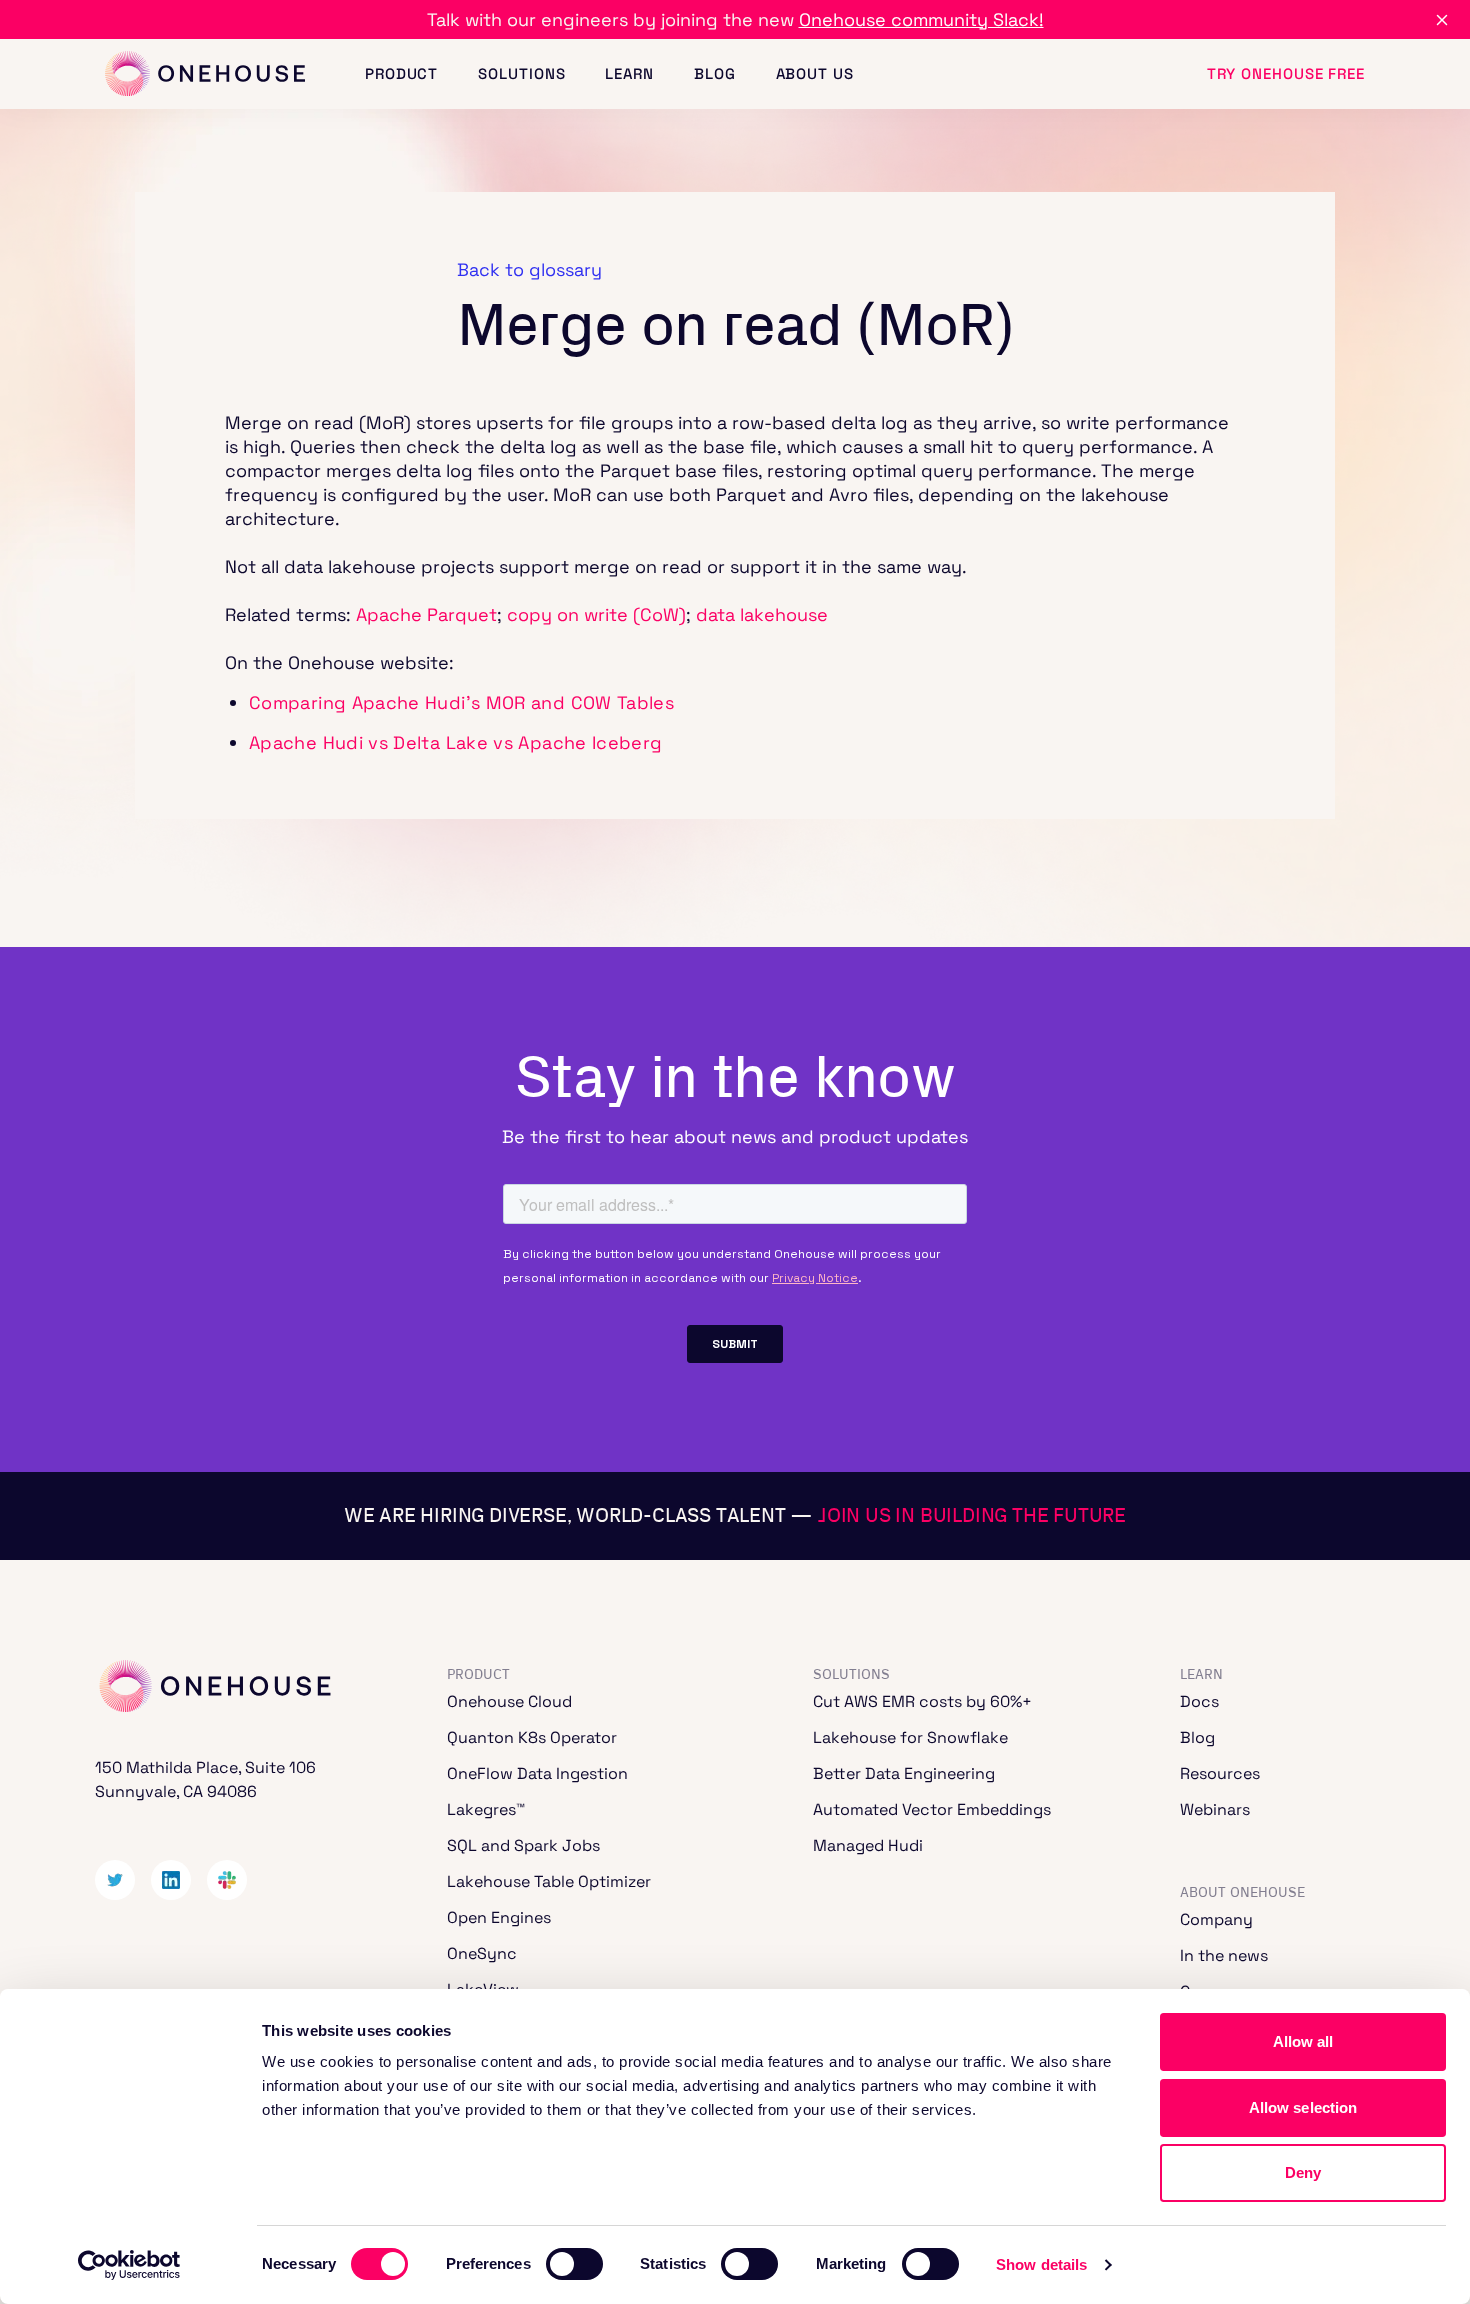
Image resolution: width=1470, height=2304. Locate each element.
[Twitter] (115, 1880)
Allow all (1303, 2041)
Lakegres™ (486, 1809)
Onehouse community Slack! (921, 19)
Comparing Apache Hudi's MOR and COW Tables (461, 702)
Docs (1199, 1701)
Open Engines (499, 1917)
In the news (1224, 1955)
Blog (715, 73)
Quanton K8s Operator (532, 1737)
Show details (1041, 2264)
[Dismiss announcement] (1442, 20)
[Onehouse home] (205, 74)
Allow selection (1303, 2107)
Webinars (1215, 1809)
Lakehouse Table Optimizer (549, 1881)
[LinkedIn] (171, 1880)
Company (1216, 1919)
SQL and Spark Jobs (523, 1845)
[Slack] (227, 1880)
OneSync (482, 1953)
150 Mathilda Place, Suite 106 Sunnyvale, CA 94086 (205, 1779)
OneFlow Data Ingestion (537, 1773)
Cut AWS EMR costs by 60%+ (922, 1701)
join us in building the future (972, 1516)
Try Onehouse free (1286, 73)
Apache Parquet (426, 614)
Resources (1220, 1773)
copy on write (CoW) (596, 614)
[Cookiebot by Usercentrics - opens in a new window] (129, 2265)
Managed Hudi (868, 1845)
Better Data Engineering (904, 1773)
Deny (1303, 2172)
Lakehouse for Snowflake (910, 1737)
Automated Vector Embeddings (932, 1809)
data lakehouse (762, 614)
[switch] (574, 2264)
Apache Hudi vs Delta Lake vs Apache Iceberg (455, 742)
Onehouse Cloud (509, 1701)
